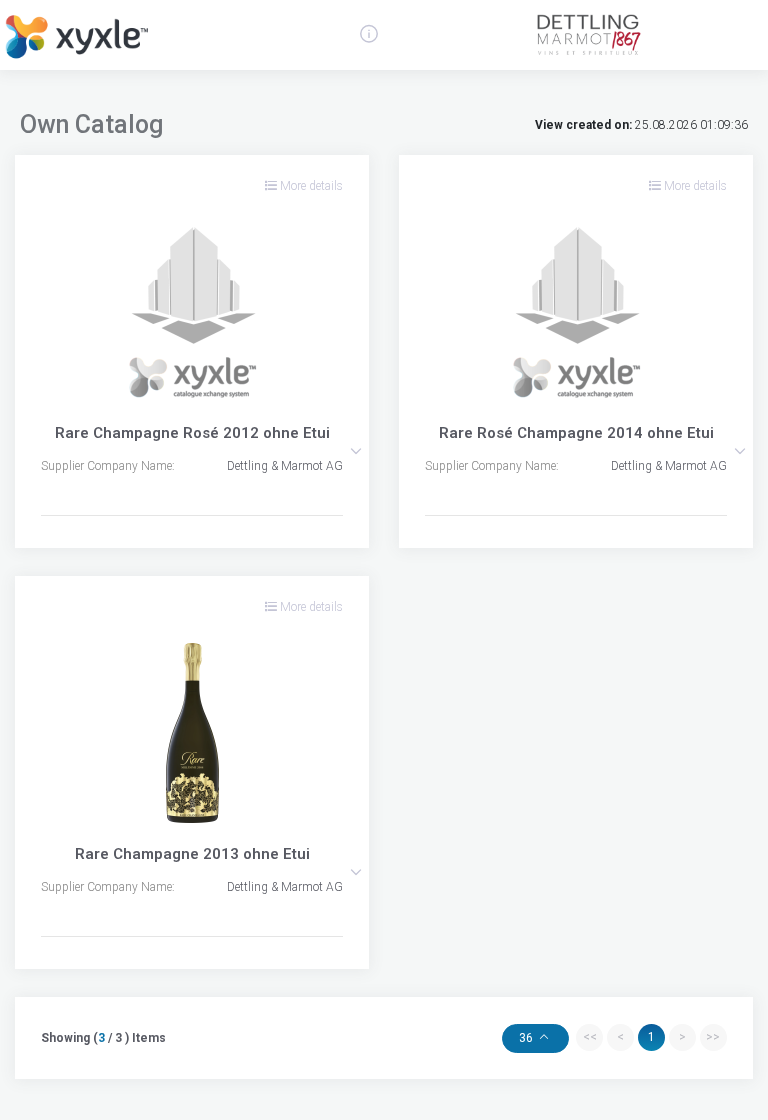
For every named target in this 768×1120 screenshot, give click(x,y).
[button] (356, 451)
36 (527, 1038)
